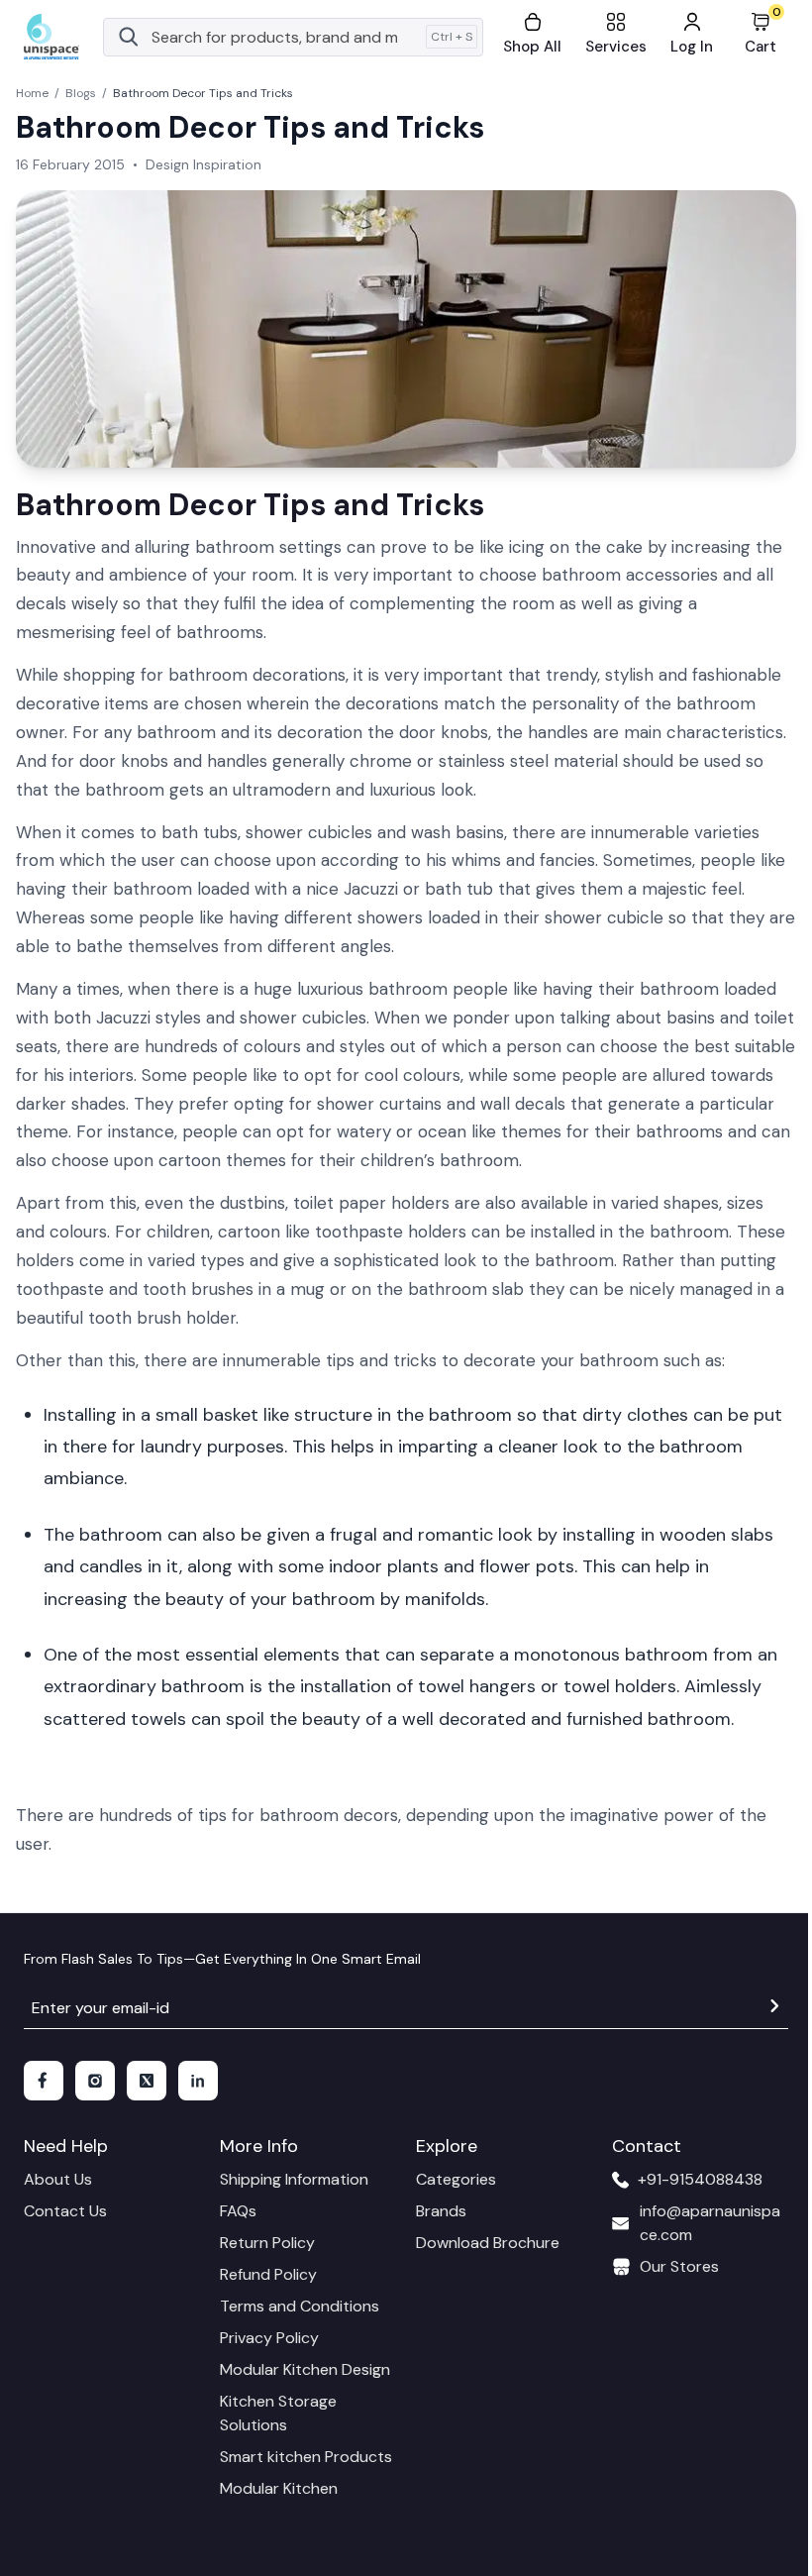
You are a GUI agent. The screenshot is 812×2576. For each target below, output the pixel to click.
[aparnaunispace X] (147, 2081)
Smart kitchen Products (306, 2457)
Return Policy (267, 2243)
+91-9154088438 (700, 2179)
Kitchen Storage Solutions (278, 2413)
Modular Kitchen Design (305, 2369)
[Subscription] (774, 2009)
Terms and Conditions (300, 2306)
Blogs (81, 93)
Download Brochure (488, 2243)
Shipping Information (294, 2179)
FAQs (238, 2211)
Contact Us (65, 2211)
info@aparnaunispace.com (710, 2223)
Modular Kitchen (279, 2488)
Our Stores (679, 2266)
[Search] (129, 37)
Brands (441, 2211)
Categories (456, 2179)
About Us (58, 2179)
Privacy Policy (269, 2338)
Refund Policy (268, 2274)
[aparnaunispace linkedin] (198, 2081)
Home (32, 93)
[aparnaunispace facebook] (44, 2081)
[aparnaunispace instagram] (95, 2081)
